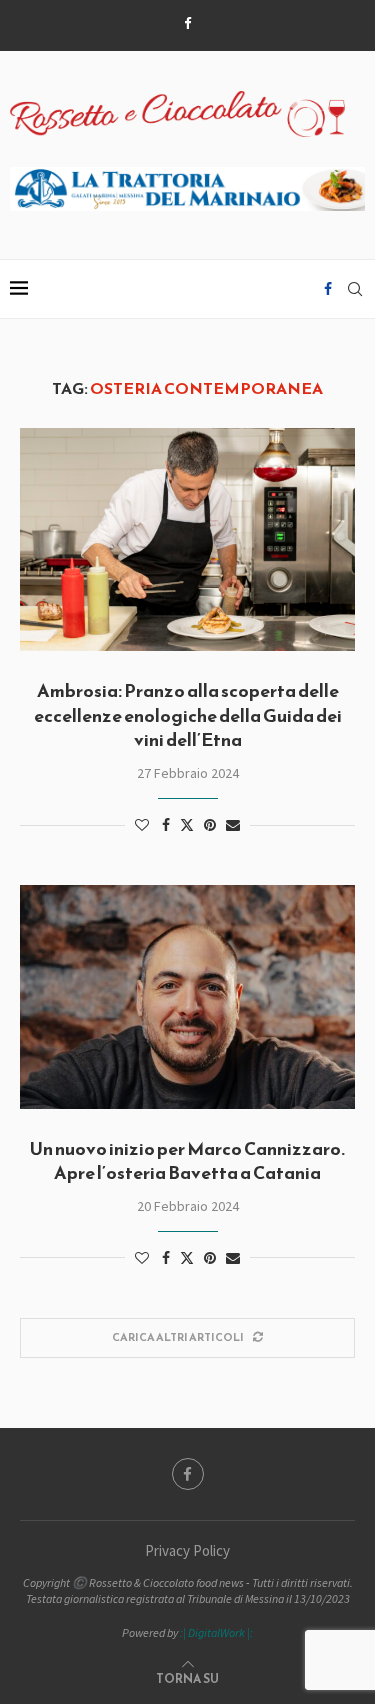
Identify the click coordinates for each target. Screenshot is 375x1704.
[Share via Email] (233, 825)
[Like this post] (142, 825)
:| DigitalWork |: (216, 1632)
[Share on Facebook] (166, 825)
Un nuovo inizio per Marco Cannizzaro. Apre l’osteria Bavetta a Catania (187, 1160)
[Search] (355, 289)
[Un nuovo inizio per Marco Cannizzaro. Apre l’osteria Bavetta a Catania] (187, 996)
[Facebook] (187, 23)
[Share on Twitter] (187, 825)
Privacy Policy (187, 1550)
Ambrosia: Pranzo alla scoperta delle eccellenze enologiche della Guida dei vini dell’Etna (188, 715)
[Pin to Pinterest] (210, 825)
